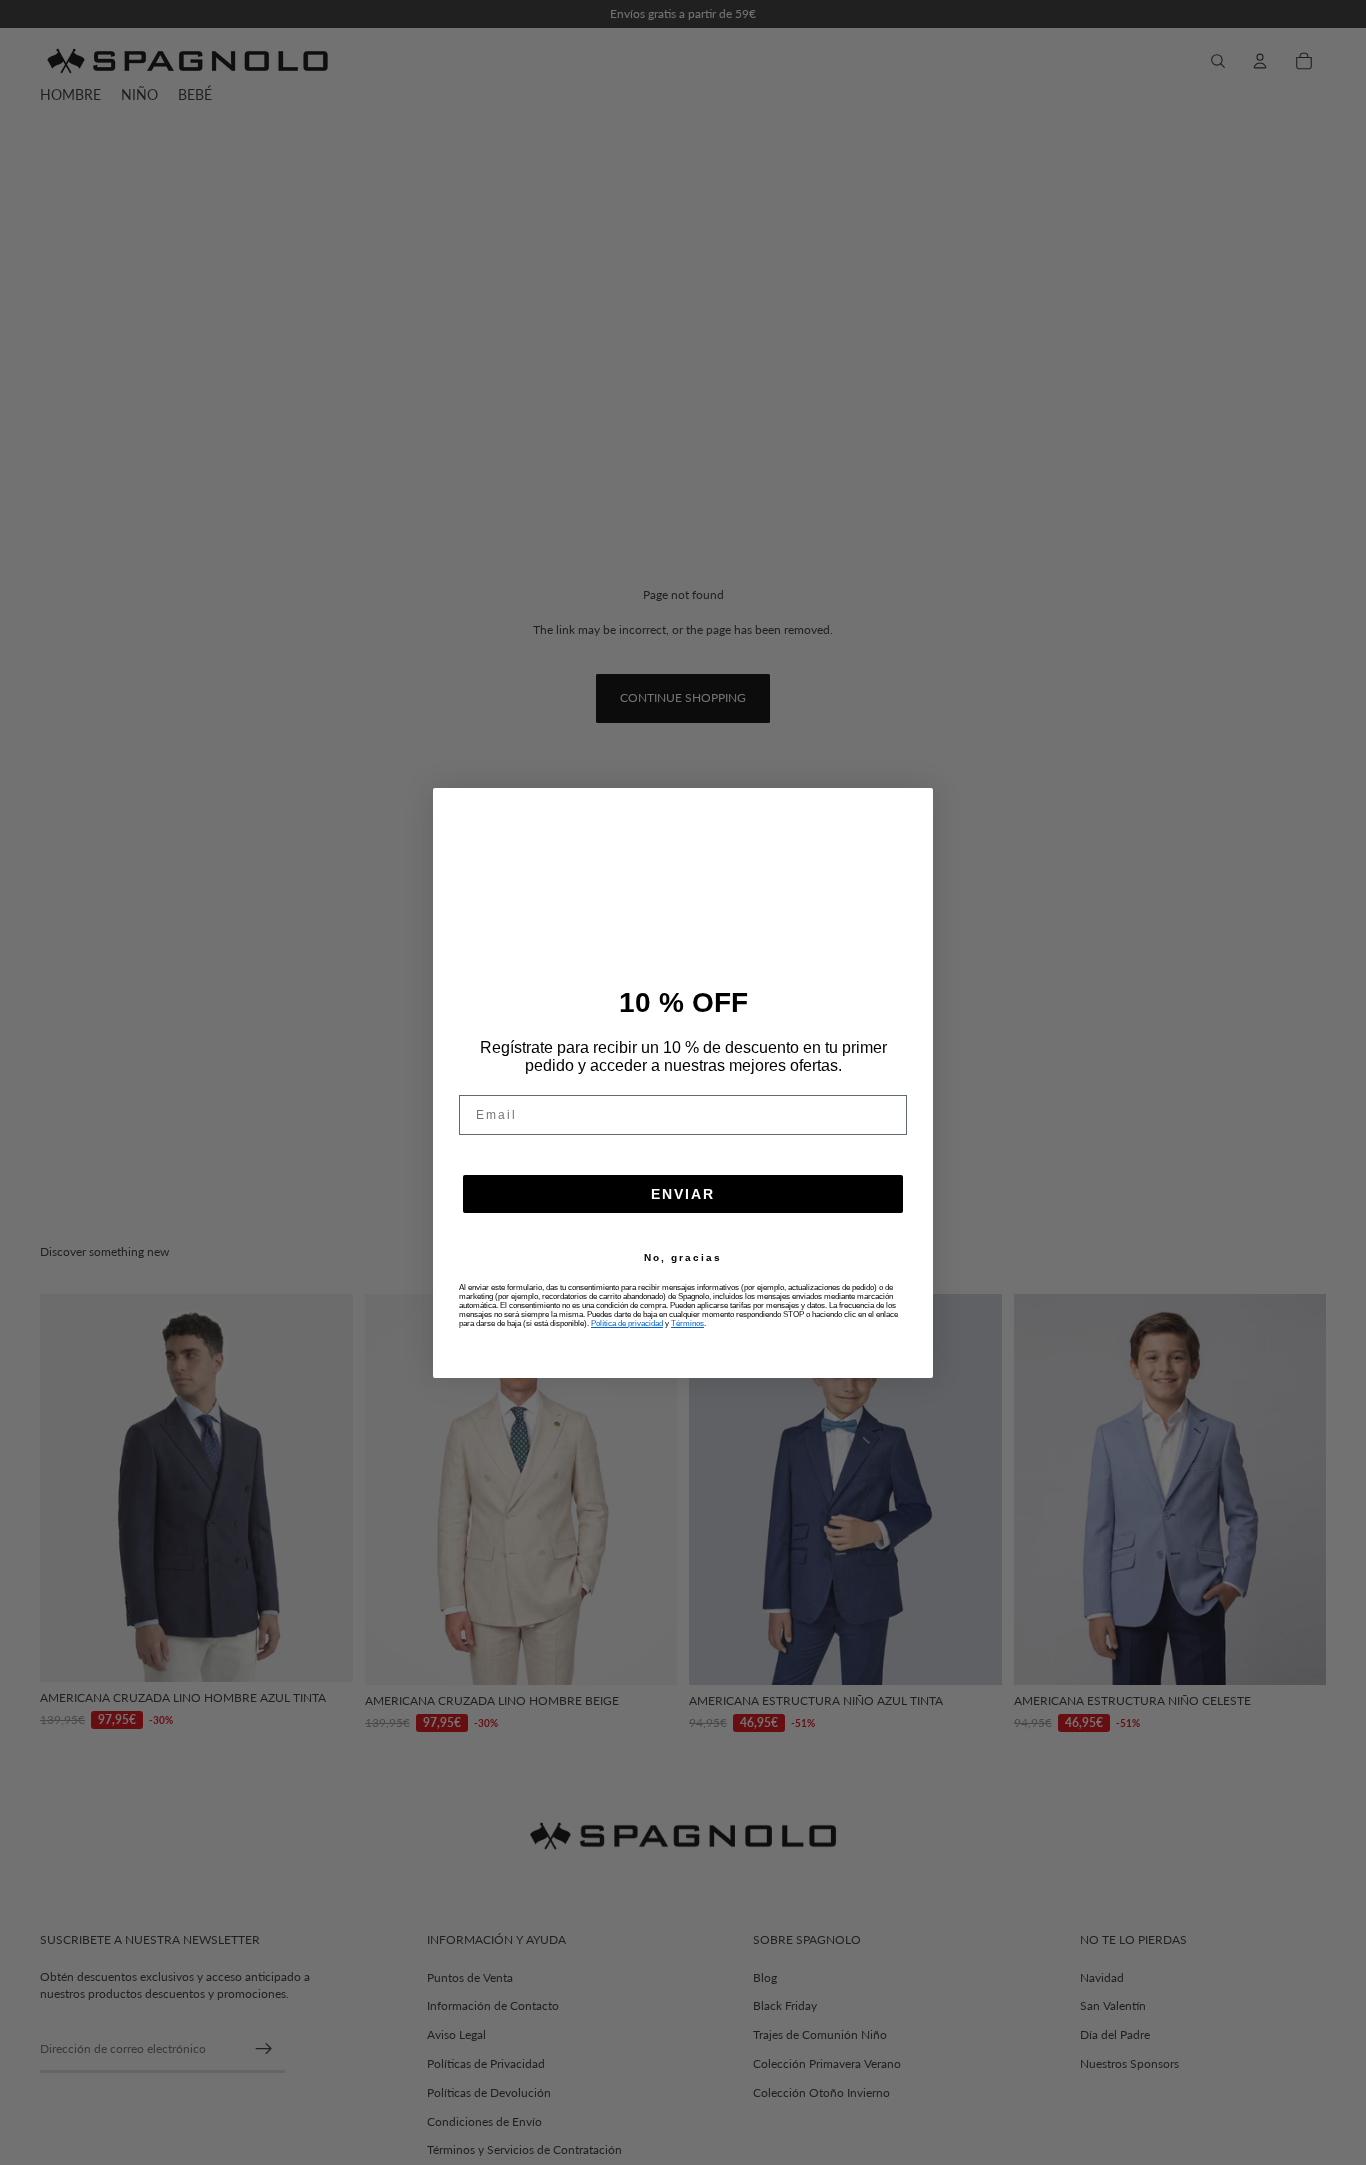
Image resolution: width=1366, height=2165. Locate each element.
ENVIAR (683, 1194)
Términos (687, 1323)
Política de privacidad (627, 1323)
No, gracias (683, 1258)
